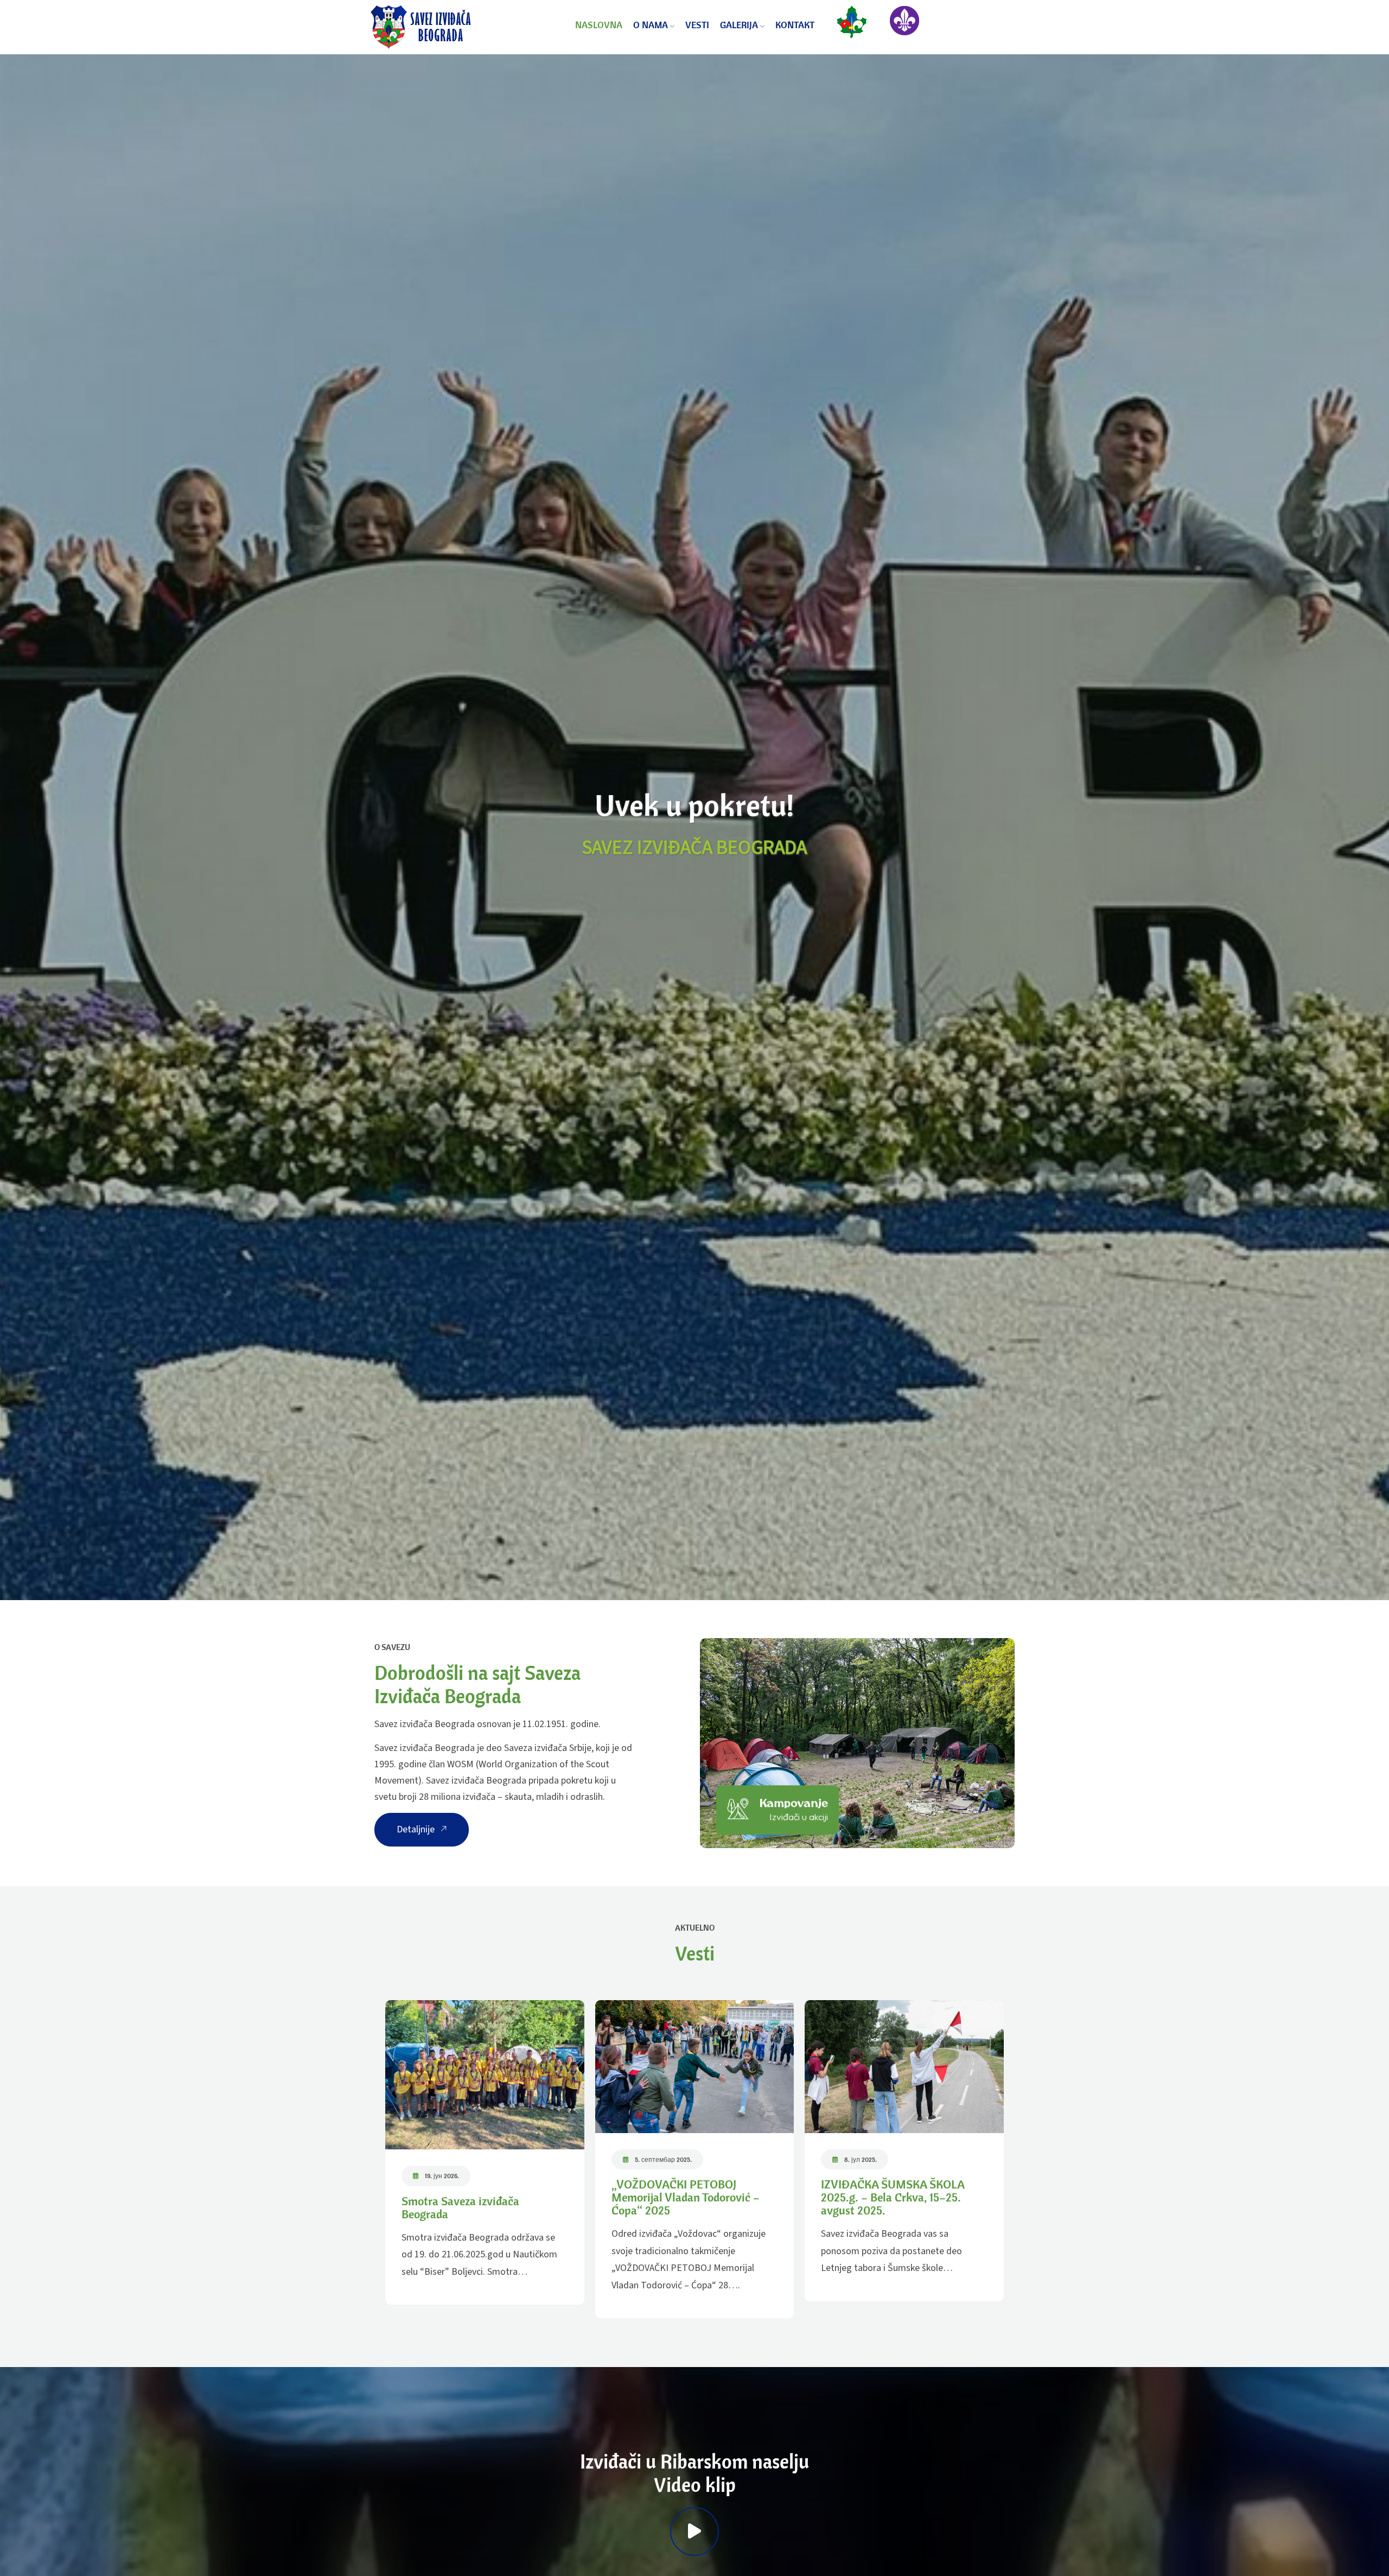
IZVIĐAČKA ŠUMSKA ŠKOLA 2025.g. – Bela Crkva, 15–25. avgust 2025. (893, 2197)
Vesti (697, 25)
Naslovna (599, 25)
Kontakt (795, 25)
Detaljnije (417, 1829)
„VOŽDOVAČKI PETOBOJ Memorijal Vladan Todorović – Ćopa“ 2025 (686, 2197)
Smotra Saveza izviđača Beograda (460, 2207)
